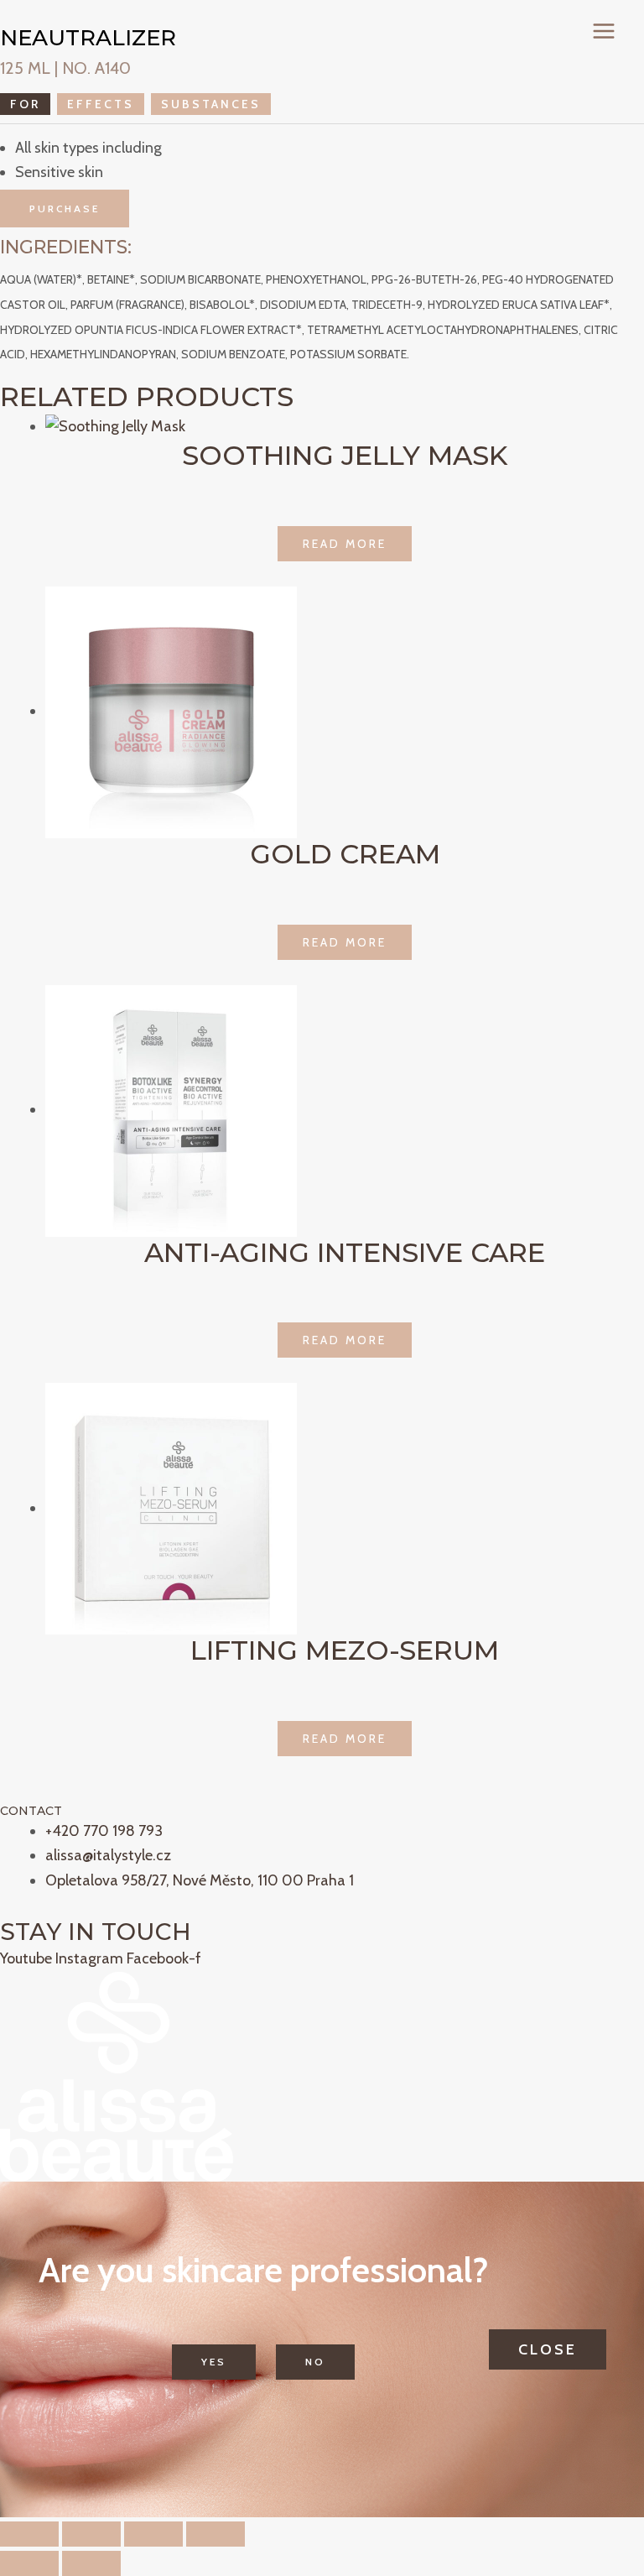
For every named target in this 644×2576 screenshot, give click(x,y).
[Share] (153, 2534)
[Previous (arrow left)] (29, 2563)
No (315, 2362)
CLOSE (548, 2349)
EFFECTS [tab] (101, 104)
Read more (345, 544)
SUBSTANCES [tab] (211, 104)
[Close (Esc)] (216, 2534)
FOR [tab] (25, 104)
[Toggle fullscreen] (91, 2534)
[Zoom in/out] (29, 2534)
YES (214, 2362)
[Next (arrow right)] (91, 2563)
